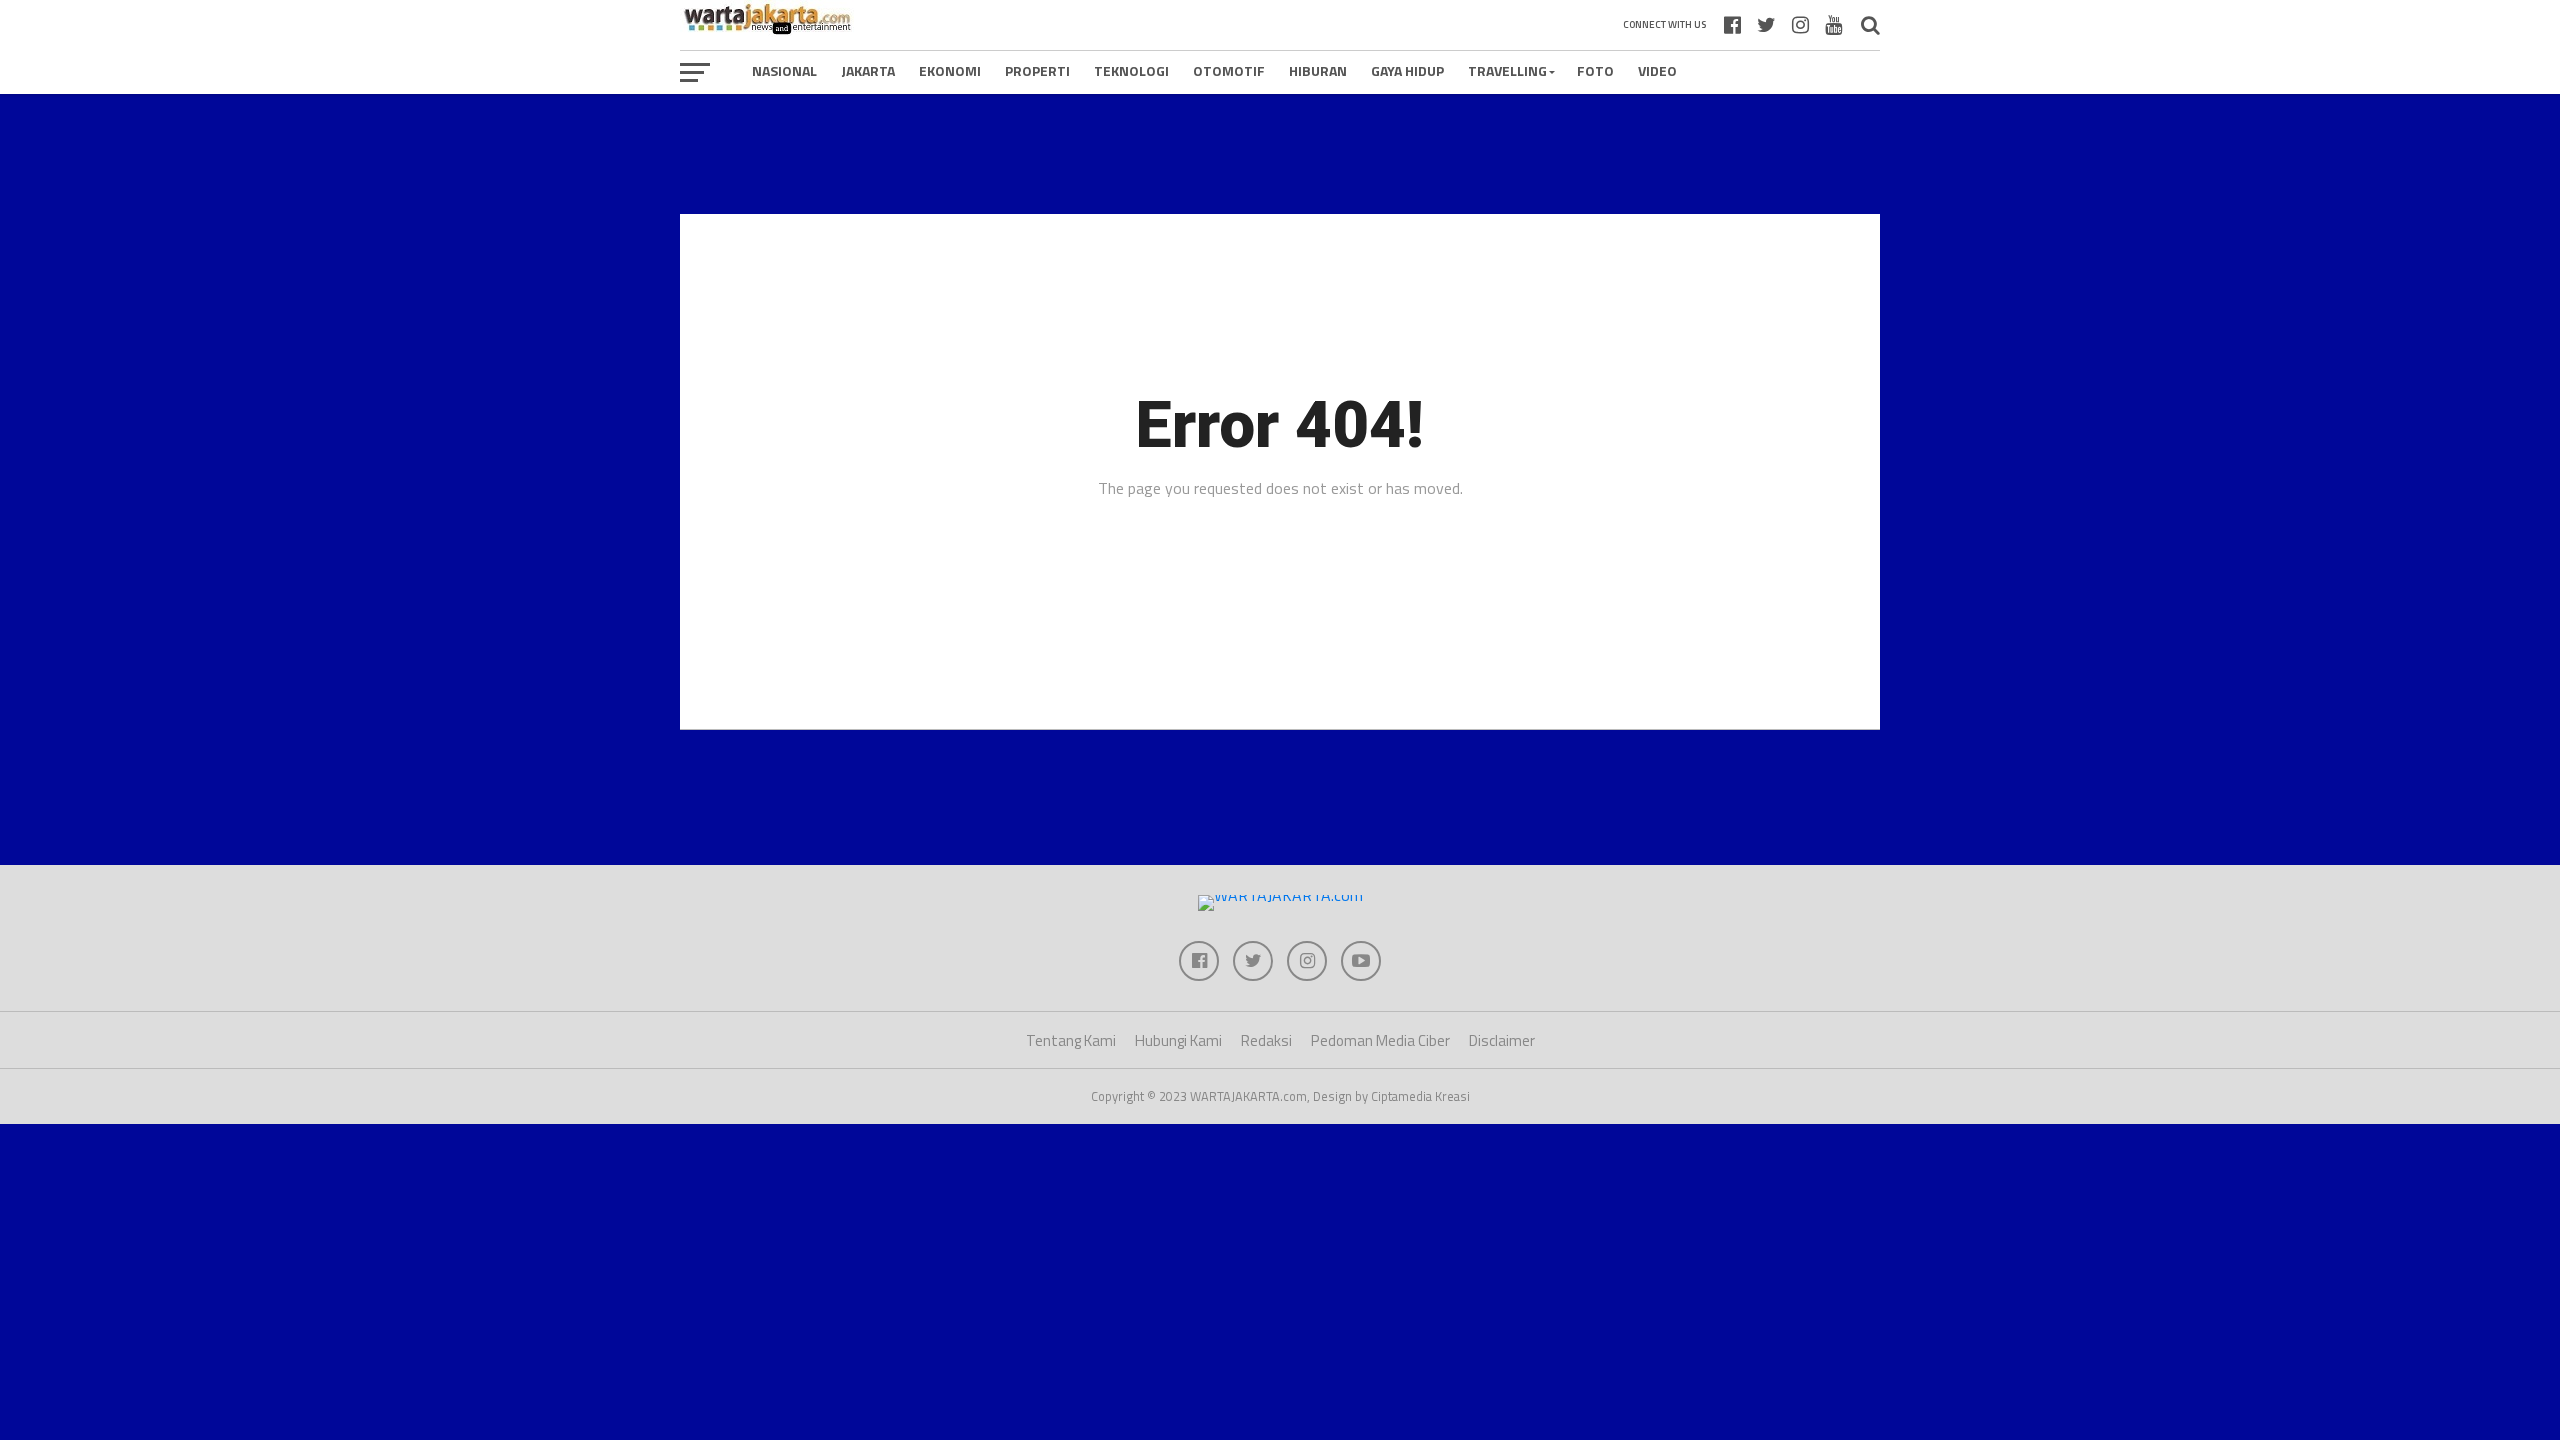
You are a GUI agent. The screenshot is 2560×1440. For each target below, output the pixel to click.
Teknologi (1131, 70)
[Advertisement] (1280, 154)
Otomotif (1229, 70)
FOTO (1595, 70)
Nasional (784, 70)
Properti (1037, 70)
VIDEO (1657, 70)
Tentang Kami (1071, 1040)
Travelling (1507, 70)
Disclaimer (1502, 1040)
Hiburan (1318, 70)
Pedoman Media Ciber (1380, 1040)
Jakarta (868, 70)
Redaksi (1266, 1040)
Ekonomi (950, 70)
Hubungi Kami (1178, 1040)
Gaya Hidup (1407, 70)
